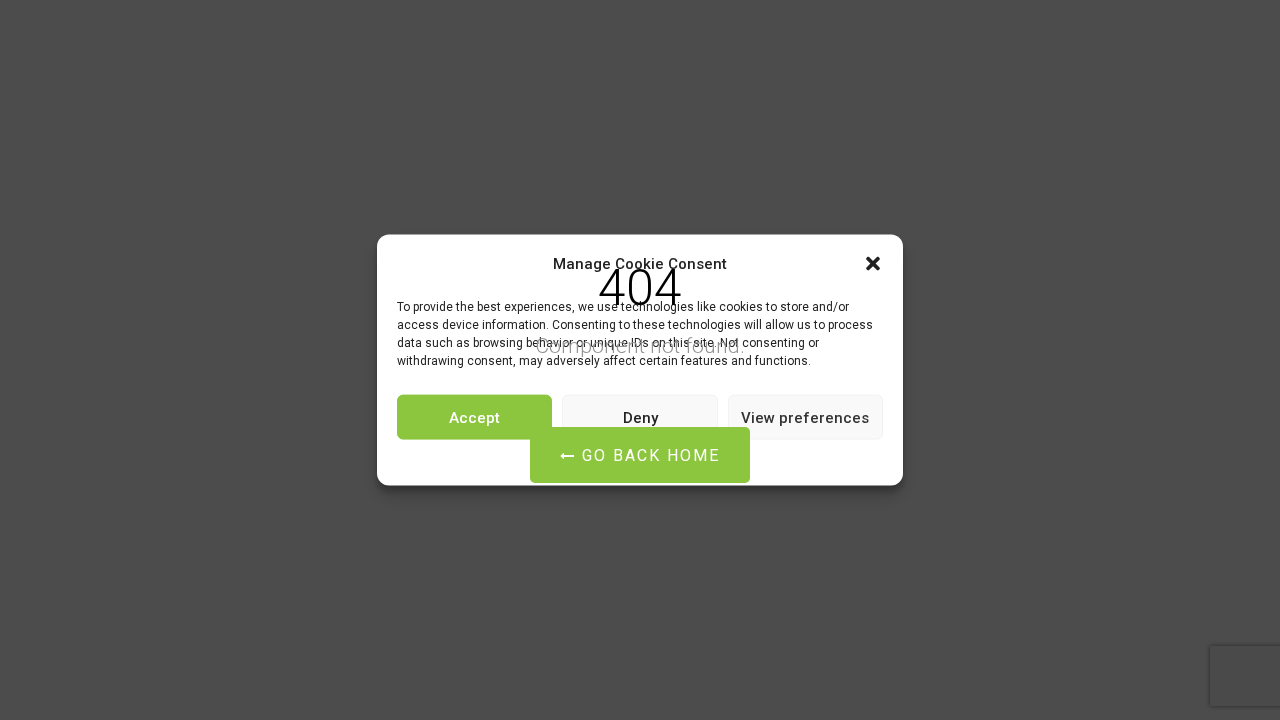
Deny (640, 417)
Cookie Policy (580, 460)
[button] (873, 264)
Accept (474, 417)
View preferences (805, 417)
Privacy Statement (677, 460)
